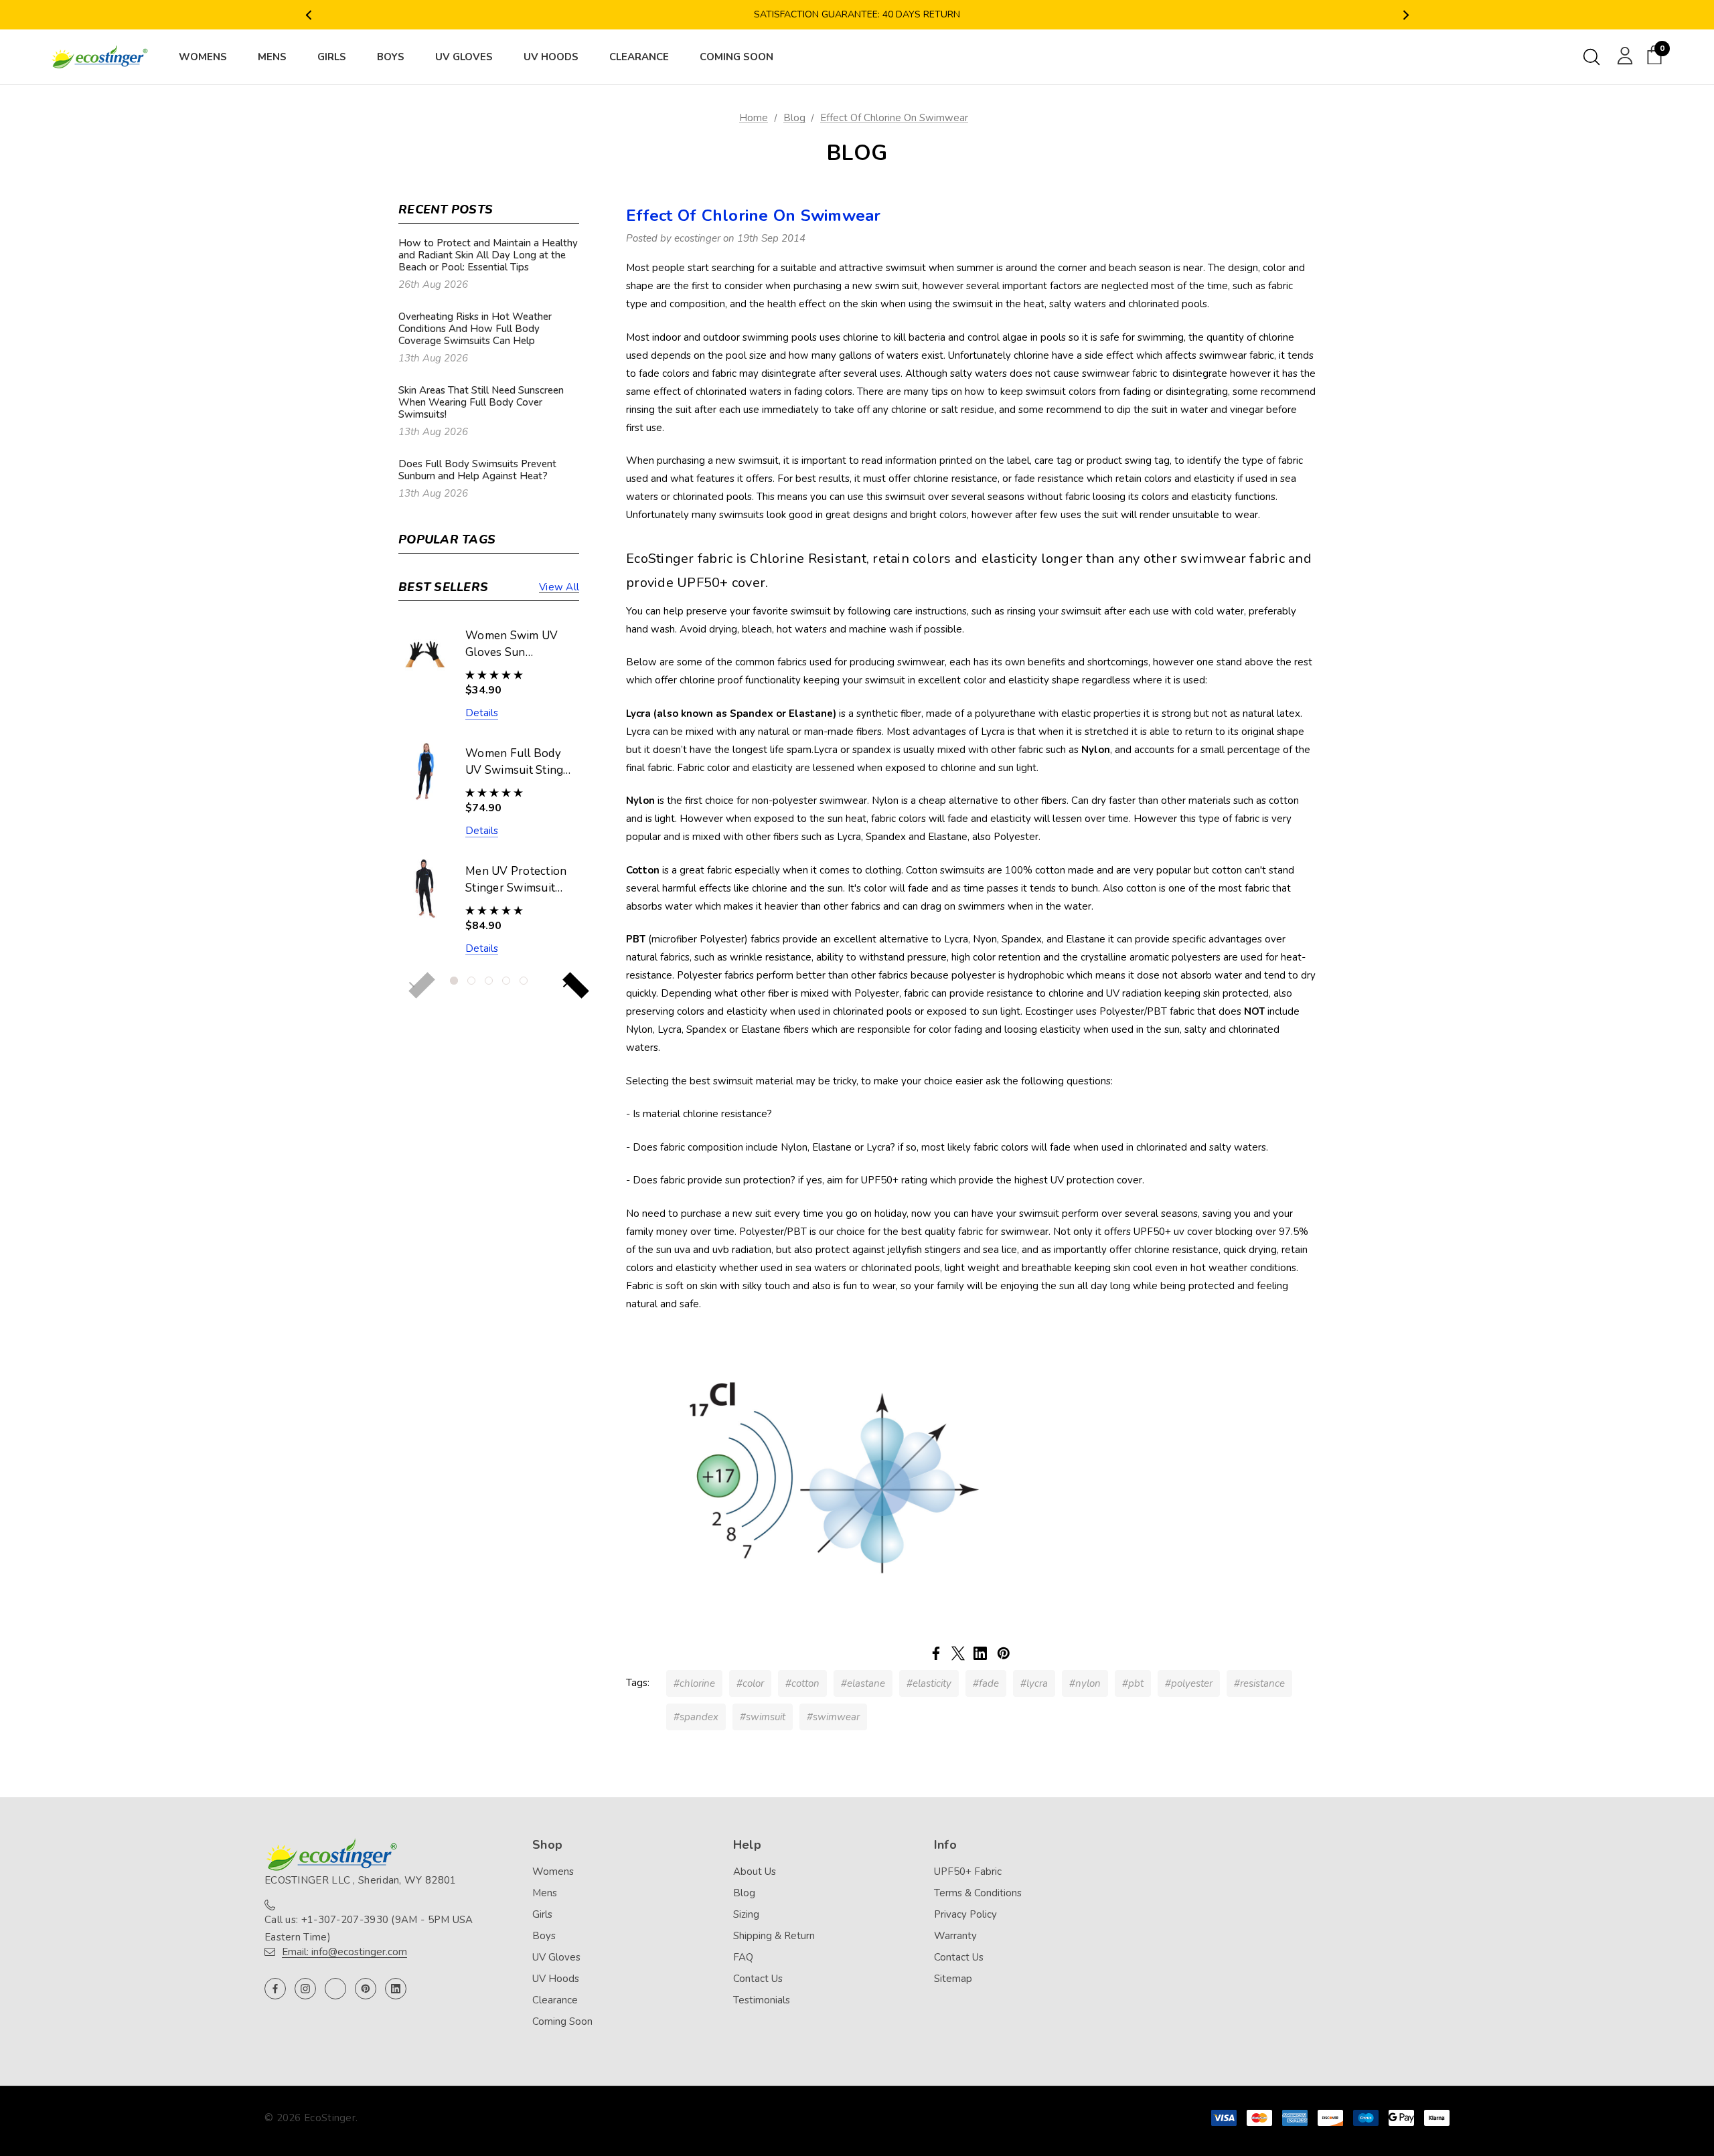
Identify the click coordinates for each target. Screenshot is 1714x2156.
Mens (545, 1893)
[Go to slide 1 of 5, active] (454, 981)
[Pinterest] (1004, 1653)
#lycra (1034, 1683)
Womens (553, 1872)
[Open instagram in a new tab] (305, 1989)
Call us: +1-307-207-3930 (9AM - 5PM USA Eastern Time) (369, 1928)
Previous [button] (308, 15)
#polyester (1189, 1683)
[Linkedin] (980, 1653)
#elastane (863, 1683)
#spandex (696, 1717)
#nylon (1085, 1683)
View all (559, 587)
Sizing (746, 1914)
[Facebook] (936, 1653)
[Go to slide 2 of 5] (471, 981)
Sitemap (953, 1979)
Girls (542, 1914)
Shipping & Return (774, 1936)
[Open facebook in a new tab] (275, 1989)
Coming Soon (562, 2021)
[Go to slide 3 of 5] (489, 981)
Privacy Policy (965, 1914)
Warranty (955, 1936)
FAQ (743, 1957)
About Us (755, 1872)
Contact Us (758, 1979)
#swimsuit (763, 1717)
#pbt (1133, 1683)
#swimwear (833, 1717)
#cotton (802, 1683)
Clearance (555, 2000)
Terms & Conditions (978, 1893)
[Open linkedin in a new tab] (396, 1989)
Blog (744, 1893)
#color (750, 1683)
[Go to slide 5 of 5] (524, 981)
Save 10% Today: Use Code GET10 (857, 16)
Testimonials (762, 2000)
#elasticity (929, 1683)
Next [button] (1406, 15)
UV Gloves (556, 1957)
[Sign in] (1623, 55)
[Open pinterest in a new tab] (366, 1989)
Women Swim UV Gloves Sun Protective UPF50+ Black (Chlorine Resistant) (516, 645)
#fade (986, 1683)
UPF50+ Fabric (968, 1872)
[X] (958, 1653)
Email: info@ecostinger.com (344, 1952)
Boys (544, 1936)
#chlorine (694, 1683)
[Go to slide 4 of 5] (506, 981)
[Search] (1591, 57)
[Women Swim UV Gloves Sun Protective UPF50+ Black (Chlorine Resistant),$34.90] (425, 653)
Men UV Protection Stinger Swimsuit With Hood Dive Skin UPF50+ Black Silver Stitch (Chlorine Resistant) (518, 880)
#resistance (1259, 1683)
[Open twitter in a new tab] (335, 1989)
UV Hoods (556, 1979)
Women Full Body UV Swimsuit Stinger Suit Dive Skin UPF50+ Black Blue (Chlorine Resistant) (520, 762)
